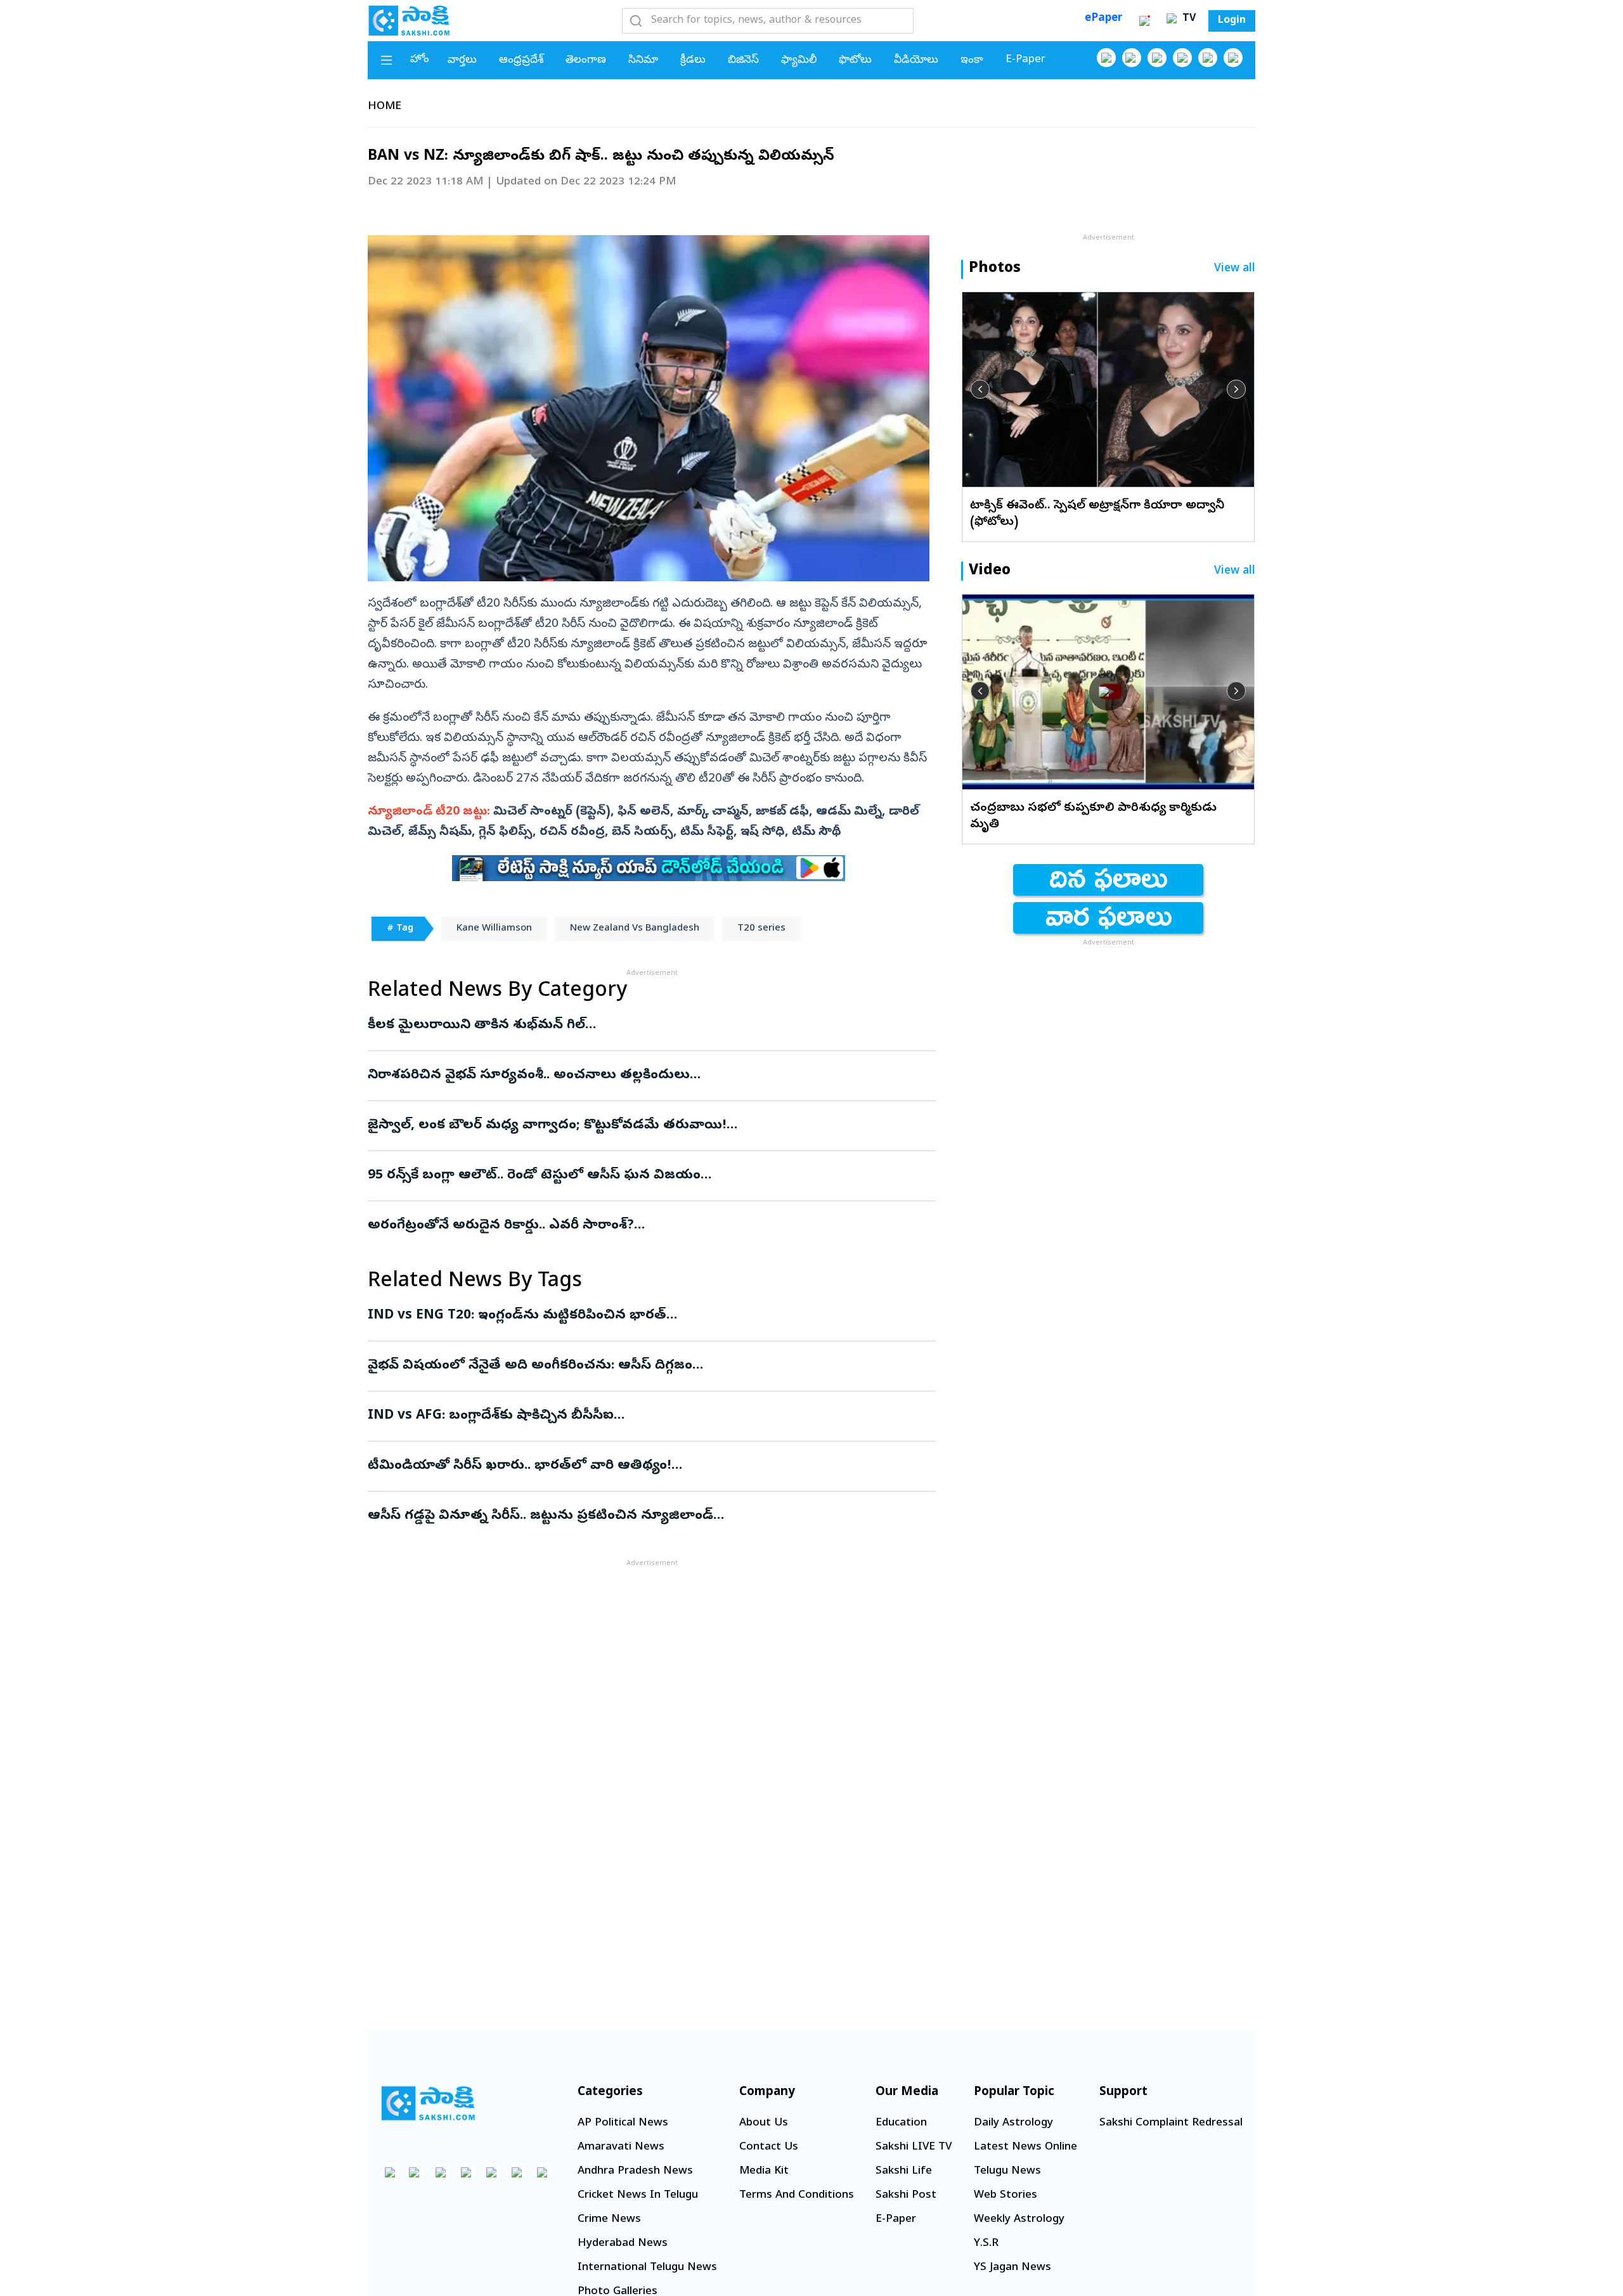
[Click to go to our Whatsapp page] (1132, 58)
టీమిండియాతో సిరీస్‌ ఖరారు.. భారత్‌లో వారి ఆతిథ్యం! (647, 1466)
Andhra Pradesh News (635, 2171)
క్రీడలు (693, 61)
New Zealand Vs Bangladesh (635, 929)
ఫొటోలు (855, 61)
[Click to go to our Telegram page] (517, 2172)
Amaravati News (621, 2147)
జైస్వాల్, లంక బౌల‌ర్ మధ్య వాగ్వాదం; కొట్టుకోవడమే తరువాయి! (643, 1126)
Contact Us (769, 2147)
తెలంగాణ (586, 61)
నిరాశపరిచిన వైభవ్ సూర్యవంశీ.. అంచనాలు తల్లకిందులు (623, 1076)
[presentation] (980, 389)
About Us (764, 2123)
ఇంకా (972, 61)
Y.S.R (986, 2244)
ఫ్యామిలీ (799, 61)
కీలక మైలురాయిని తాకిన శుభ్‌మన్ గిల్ (638, 1026)
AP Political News (623, 2123)
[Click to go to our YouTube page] (1208, 58)
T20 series (761, 929)
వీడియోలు (916, 61)
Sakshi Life (904, 2171)
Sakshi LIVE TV (914, 2147)
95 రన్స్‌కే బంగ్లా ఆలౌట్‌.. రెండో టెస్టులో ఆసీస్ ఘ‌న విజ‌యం (638, 1176)
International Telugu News (647, 2268)
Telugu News (1007, 2171)
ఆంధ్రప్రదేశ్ (521, 61)
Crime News (609, 2220)
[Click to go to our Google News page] (1233, 58)
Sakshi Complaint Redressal (1171, 2123)
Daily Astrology (1013, 2123)
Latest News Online (1025, 2147)
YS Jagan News (1012, 2268)
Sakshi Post (906, 2196)
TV (1187, 19)
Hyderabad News (623, 2244)
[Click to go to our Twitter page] (1157, 58)
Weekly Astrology (1019, 2220)
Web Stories (1005, 2196)
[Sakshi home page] (428, 2103)
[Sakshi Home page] (409, 20)
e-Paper (1025, 60)
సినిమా (643, 61)
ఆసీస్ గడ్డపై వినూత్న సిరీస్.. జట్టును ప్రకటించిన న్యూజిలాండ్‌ (647, 1516)
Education (901, 2123)
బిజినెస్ (743, 61)
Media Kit (764, 2171)
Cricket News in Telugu (638, 2196)
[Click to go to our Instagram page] (1182, 58)
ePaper (1103, 19)
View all (1235, 269)
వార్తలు (462, 61)
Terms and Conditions (797, 2196)
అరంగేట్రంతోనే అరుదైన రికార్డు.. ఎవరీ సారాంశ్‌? (635, 1226)
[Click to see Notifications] (1144, 21)
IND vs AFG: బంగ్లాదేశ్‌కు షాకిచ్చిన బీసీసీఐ (650, 1416)
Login (1232, 21)
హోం (420, 60)
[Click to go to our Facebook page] (1106, 58)
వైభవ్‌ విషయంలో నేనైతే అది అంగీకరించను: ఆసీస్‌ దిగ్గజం (641, 1366)
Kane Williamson (494, 929)
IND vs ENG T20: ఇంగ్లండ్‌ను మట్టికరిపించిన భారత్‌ (628, 1316)
